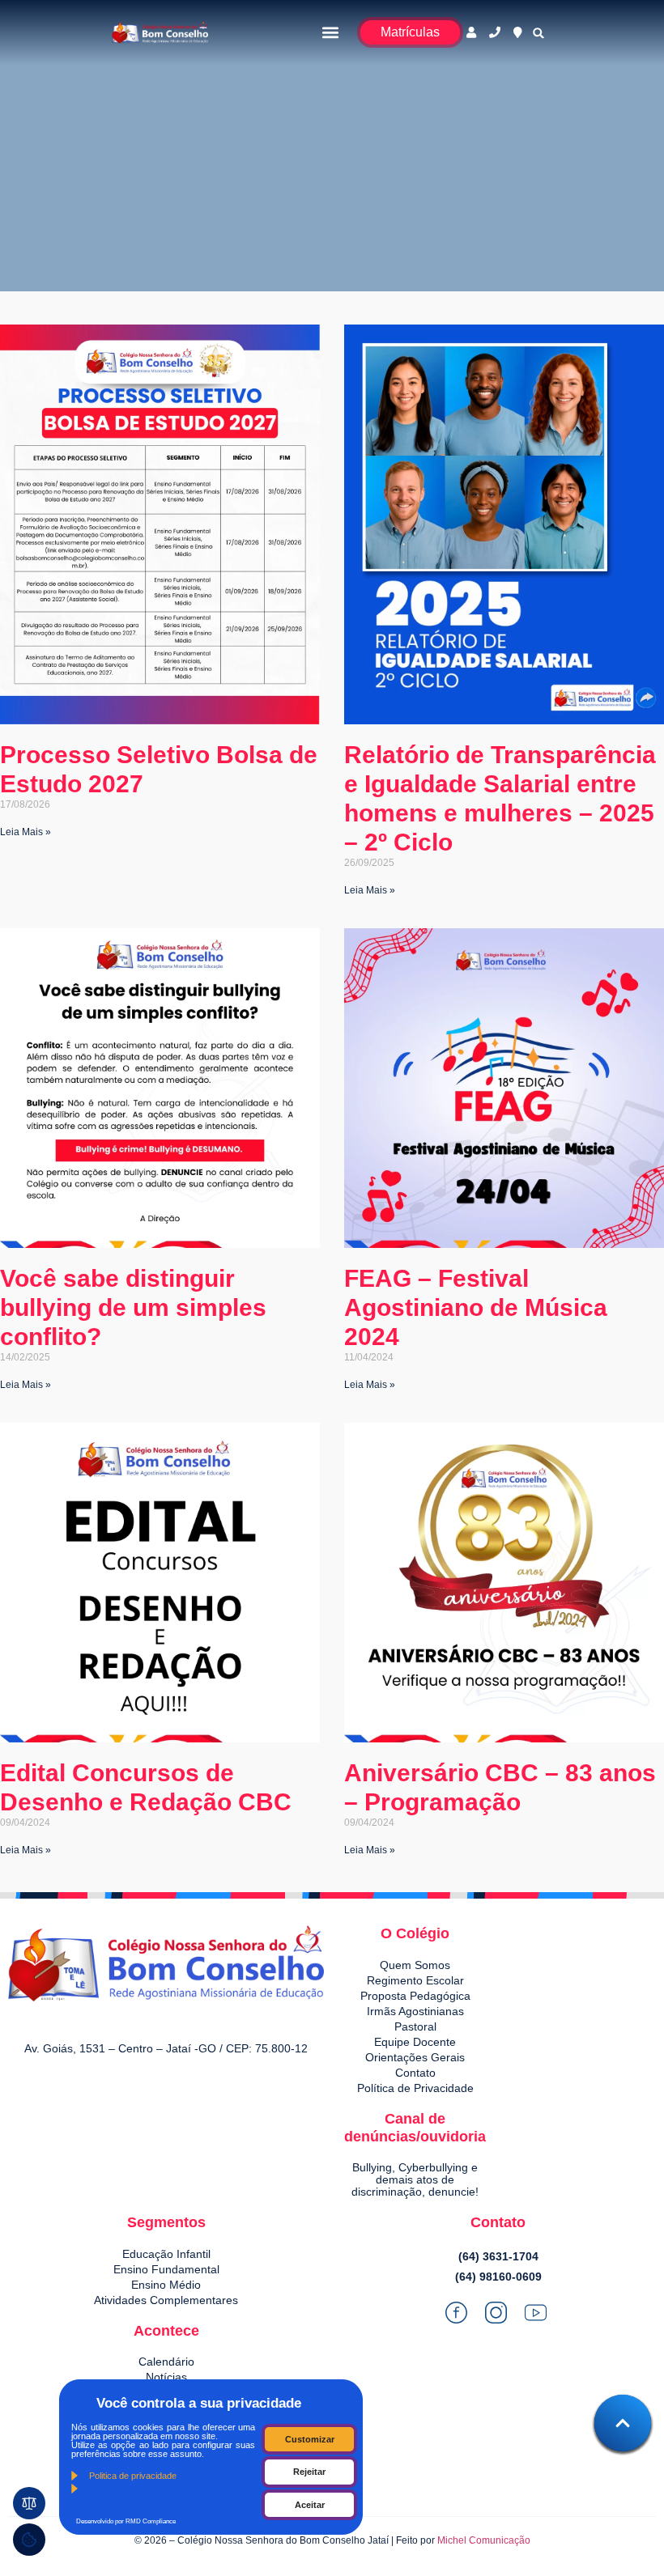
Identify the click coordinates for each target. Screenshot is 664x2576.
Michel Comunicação (484, 2540)
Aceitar (310, 2505)
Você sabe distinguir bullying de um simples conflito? (133, 1307)
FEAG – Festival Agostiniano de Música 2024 (476, 1307)
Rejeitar (309, 2472)
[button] (331, 33)
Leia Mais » (26, 832)
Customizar (310, 2439)
